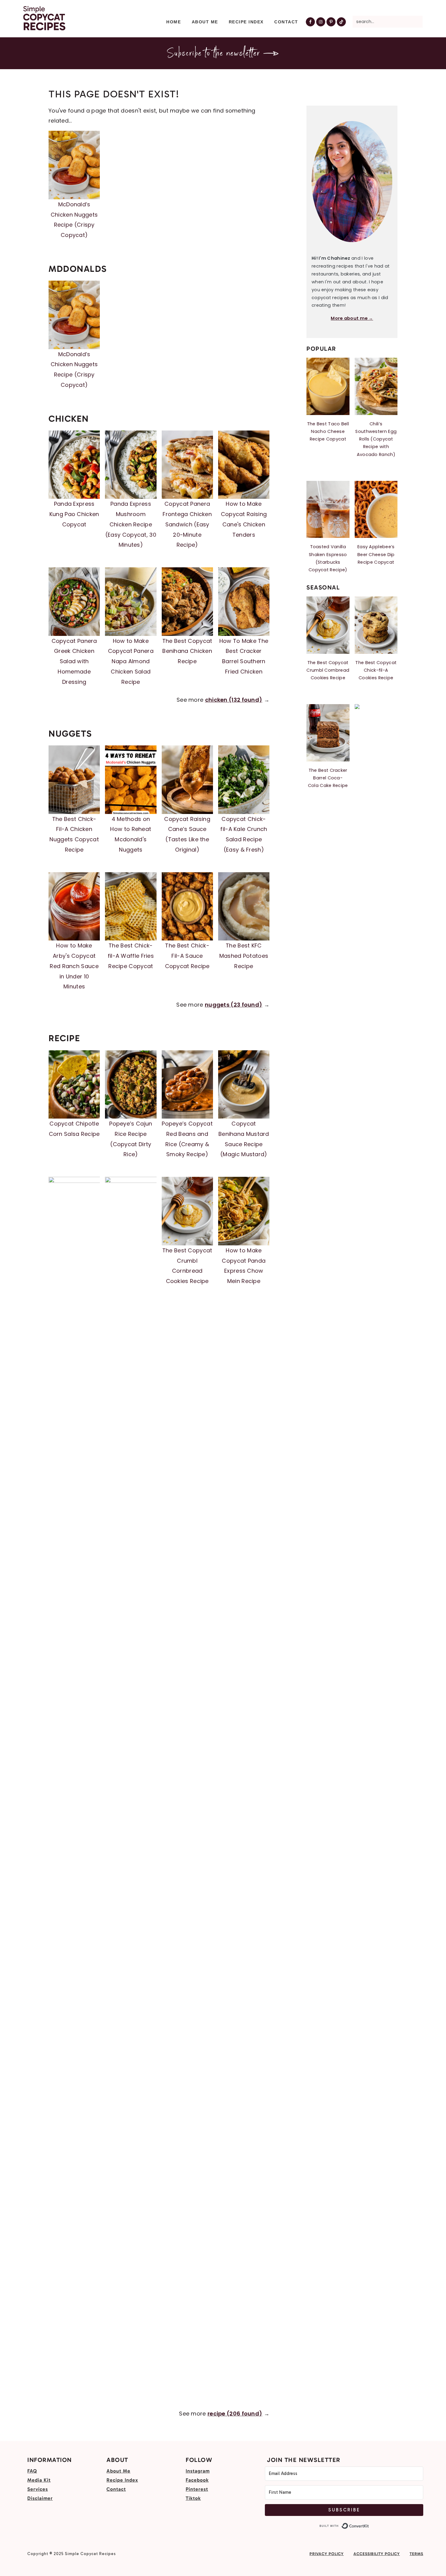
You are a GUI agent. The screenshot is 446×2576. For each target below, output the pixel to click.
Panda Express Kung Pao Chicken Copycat (74, 514)
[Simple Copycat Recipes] (44, 27)
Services (38, 2489)
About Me (118, 2471)
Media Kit (39, 2480)
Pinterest (197, 2489)
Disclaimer (40, 2498)
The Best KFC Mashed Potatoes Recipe (244, 956)
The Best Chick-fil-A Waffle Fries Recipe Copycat (131, 956)
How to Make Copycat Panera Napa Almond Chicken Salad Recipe (131, 661)
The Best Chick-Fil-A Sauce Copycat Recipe (187, 956)
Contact (116, 2489)
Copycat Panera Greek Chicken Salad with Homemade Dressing (74, 661)
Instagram (198, 2471)
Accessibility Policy (377, 2554)
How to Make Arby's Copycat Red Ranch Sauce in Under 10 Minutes (74, 966)
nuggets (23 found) (233, 1005)
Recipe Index (122, 2480)
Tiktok (193, 2498)
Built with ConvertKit (369, 2526)
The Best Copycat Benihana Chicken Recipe (187, 651)
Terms (416, 2554)
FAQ (32, 2471)
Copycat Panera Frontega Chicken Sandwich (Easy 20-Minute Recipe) (187, 524)
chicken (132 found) (234, 700)
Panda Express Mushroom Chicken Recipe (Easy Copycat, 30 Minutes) (131, 524)
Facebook (197, 2480)
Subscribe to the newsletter (215, 54)
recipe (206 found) (235, 2414)
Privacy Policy (327, 2554)
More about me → (352, 318)
